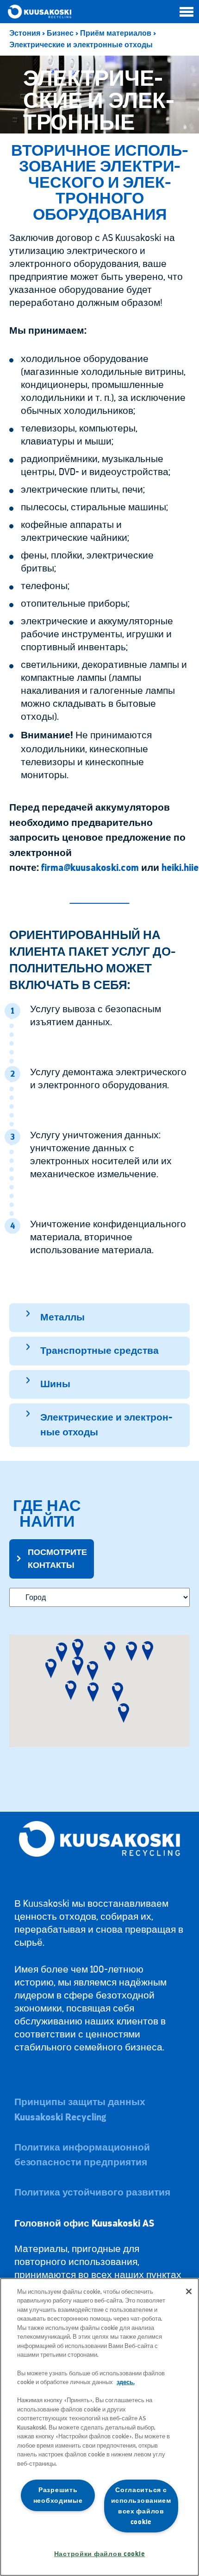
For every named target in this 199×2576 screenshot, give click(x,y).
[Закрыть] (189, 2291)
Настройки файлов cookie (100, 2554)
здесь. (126, 2382)
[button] (51, 1669)
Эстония (25, 33)
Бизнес (60, 33)
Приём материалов (116, 33)
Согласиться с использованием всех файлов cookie (141, 2506)
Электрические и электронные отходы (81, 45)
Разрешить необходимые (58, 2495)
